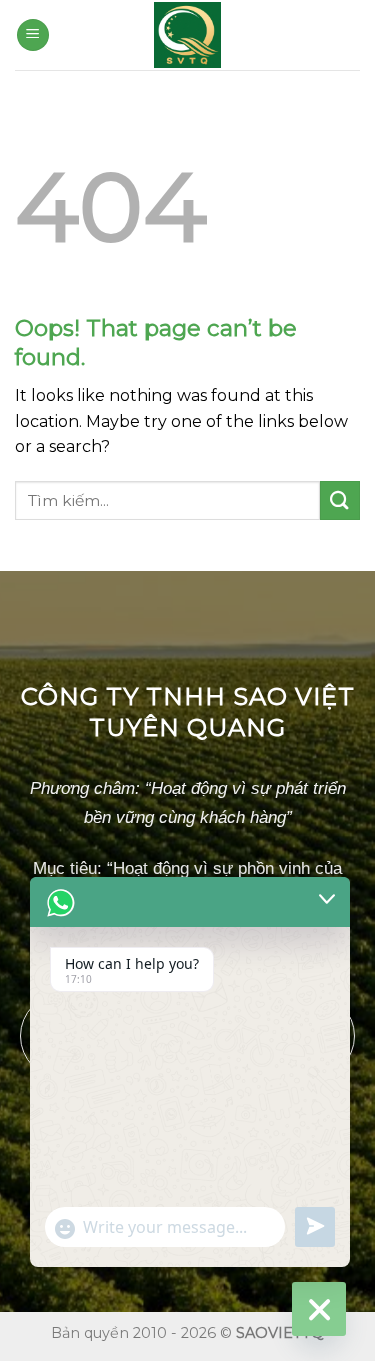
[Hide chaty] (319, 1309)
